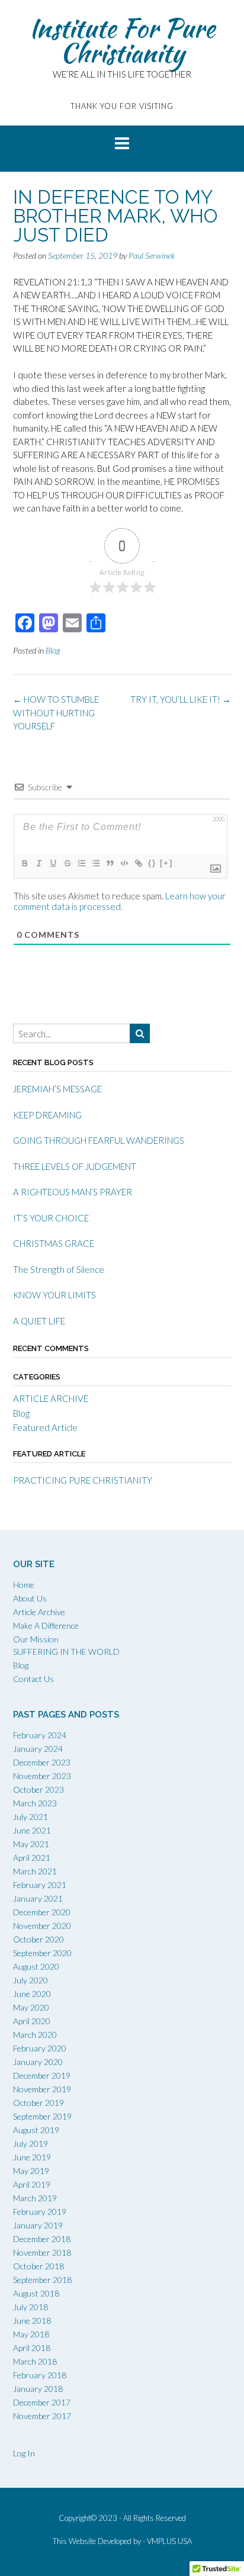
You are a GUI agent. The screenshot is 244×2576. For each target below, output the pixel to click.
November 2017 (42, 2416)
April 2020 (32, 2021)
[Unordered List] (95, 863)
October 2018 (38, 2266)
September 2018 (42, 2280)
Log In (24, 2453)
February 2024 (40, 1735)
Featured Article (45, 1427)
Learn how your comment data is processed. (120, 901)
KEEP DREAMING (47, 1115)
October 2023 (38, 1789)
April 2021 (32, 1858)
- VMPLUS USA (167, 2541)
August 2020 (36, 1966)
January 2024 (38, 1749)
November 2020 (42, 1926)
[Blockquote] (110, 863)
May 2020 (31, 2007)
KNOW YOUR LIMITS (54, 1295)
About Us (30, 1598)
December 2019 (42, 2075)
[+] (166, 863)
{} (152, 863)
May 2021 (31, 1844)
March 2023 (35, 1803)
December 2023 (42, 1762)
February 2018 (40, 2375)
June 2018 (32, 2321)
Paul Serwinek (152, 255)
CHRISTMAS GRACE (54, 1243)
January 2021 (38, 1898)
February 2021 (40, 1885)
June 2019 (32, 2157)
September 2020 (42, 1953)
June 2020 (32, 1994)
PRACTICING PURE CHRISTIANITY (83, 1480)
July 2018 (30, 2307)
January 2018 (38, 2389)
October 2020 (38, 1939)
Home (24, 1585)
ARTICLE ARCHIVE (51, 1398)
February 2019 (40, 2212)
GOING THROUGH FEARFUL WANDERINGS (99, 1140)
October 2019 (38, 2103)
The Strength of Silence (59, 1269)
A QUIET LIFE (39, 1321)
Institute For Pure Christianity (122, 40)
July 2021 (30, 1817)
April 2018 (32, 2348)
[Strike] (67, 863)
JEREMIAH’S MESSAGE (57, 1089)
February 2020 (40, 2048)
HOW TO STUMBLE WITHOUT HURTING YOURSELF (56, 713)
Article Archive (39, 1612)
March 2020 (35, 2035)
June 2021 (32, 1830)
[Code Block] (124, 863)
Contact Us (33, 1679)
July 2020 (30, 1980)
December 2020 (42, 1912)
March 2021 (35, 1871)
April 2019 (32, 2184)
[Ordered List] (81, 863)
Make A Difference (46, 1625)
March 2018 (35, 2361)
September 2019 (42, 2116)
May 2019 (31, 2171)
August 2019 (36, 2130)
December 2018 (42, 2239)
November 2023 (42, 1776)
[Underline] (53, 863)
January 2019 (38, 2225)
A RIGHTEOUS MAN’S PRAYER (73, 1192)
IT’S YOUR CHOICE (51, 1218)
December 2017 (42, 2402)
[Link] (138, 863)
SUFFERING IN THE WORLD (66, 1652)
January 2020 (38, 2062)
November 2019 (42, 2089)
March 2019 (35, 2198)
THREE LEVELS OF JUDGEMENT (75, 1166)
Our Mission (36, 1639)
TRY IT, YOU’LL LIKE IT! (181, 699)
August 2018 (36, 2293)
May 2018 (31, 2334)
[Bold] (24, 863)
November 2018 (42, 2252)
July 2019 (30, 2144)
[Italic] (38, 863)
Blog (53, 650)
